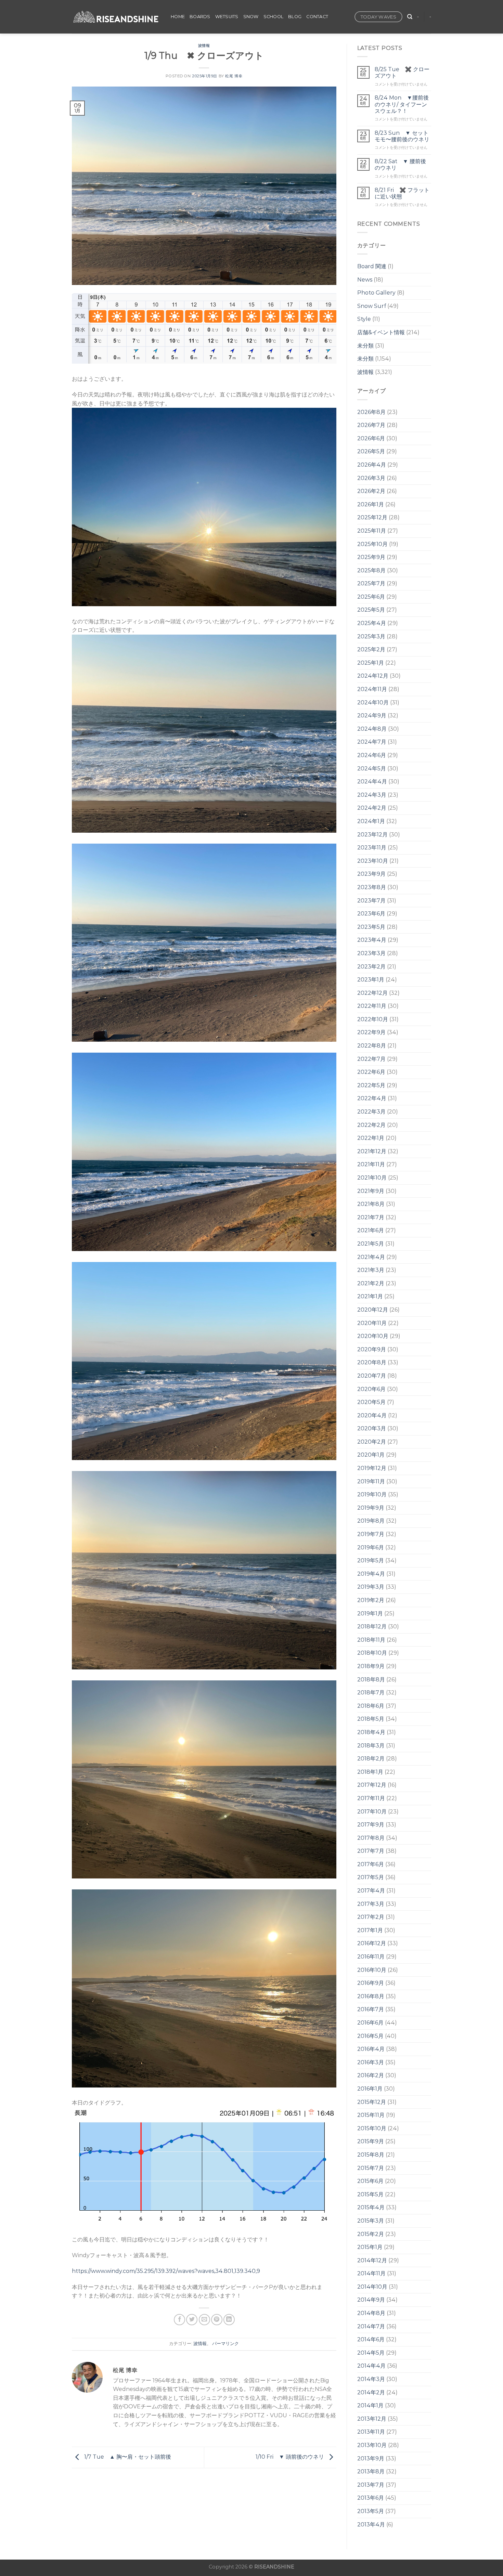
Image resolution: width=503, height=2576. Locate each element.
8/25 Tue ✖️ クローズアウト (402, 73)
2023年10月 (373, 861)
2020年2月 (372, 1442)
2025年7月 (371, 583)
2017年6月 (371, 1864)
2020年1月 (371, 1455)
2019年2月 (371, 1600)
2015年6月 (370, 2181)
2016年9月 (371, 1983)
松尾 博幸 (234, 76)
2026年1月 (371, 504)
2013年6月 (371, 2498)
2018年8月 (371, 1680)
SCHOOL (274, 17)
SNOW (251, 17)
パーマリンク (225, 2344)
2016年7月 (371, 2009)
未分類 (365, 346)
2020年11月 (372, 1323)
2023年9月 (371, 874)
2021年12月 (372, 1151)
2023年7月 (371, 901)
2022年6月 (371, 1072)
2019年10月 (372, 1494)
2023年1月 (371, 980)
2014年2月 (371, 2392)
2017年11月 (371, 1798)
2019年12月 (372, 1468)
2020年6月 (371, 1389)
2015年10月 (372, 2128)
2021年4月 (371, 1257)
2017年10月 (372, 1812)
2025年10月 (372, 544)
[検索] (410, 17)
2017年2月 (371, 1917)
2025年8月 (371, 570)
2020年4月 (372, 1415)
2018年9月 (371, 1666)
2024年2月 (372, 808)
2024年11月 (372, 689)
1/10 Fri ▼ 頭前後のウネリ (291, 2457)
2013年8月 (371, 2471)
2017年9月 (371, 1825)
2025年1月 (371, 663)
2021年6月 (371, 1230)
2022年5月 (371, 1085)
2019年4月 (371, 1574)
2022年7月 (371, 1059)
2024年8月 (372, 729)
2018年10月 (372, 1653)
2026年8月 (371, 412)
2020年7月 (372, 1376)
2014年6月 (371, 2339)
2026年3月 (371, 478)
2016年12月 (372, 1943)
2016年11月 (371, 1957)
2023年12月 (372, 835)
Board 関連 (372, 266)
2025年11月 (372, 531)
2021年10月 (372, 1178)
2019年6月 (371, 1547)
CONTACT (317, 17)
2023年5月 (371, 927)
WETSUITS (227, 17)
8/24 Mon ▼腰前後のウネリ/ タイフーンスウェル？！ (402, 104)
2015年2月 (371, 2234)
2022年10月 (373, 1019)
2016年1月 (370, 2089)
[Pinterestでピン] (217, 2320)
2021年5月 (371, 1244)
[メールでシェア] (204, 2320)
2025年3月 (371, 636)
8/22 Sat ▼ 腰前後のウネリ (400, 165)
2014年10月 (372, 2287)
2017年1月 (370, 1930)
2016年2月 (371, 2075)
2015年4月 (371, 2207)
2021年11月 (371, 1164)
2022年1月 (371, 1138)
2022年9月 (371, 1032)
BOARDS (200, 17)
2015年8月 (371, 2155)
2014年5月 (371, 2353)
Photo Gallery (376, 293)
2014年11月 (371, 2273)
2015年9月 (371, 2141)
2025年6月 (371, 597)
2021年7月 (371, 1217)
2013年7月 (371, 2485)
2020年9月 (372, 1349)
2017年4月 (371, 1891)
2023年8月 (372, 887)
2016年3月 (371, 2062)
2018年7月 (371, 1693)
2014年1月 (370, 2405)
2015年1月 (370, 2247)
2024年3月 (372, 795)
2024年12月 (373, 676)
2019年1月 (370, 1614)
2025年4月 (372, 623)
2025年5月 (371, 610)
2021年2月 (371, 1283)
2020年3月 (372, 1428)
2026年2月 (371, 491)
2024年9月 (372, 715)
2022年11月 (372, 1006)
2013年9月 (371, 2458)
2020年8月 (372, 1362)
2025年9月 (371, 557)
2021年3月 (371, 1270)
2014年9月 (371, 2300)
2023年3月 (371, 953)
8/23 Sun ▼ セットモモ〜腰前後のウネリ (402, 136)
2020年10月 (373, 1336)
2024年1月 (371, 821)
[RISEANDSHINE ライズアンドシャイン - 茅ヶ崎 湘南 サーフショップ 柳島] (116, 17)
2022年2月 (371, 1125)
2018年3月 (371, 1746)
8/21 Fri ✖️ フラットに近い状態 (402, 193)
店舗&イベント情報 (381, 332)
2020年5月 (371, 1402)
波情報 (204, 45)
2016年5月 (370, 2036)
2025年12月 (372, 517)
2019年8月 (371, 1521)
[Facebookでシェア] (179, 2320)
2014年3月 (371, 2379)
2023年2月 (371, 967)
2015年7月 (371, 2168)
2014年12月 (372, 2260)
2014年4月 (371, 2366)
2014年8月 (371, 2313)
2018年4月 (371, 1732)
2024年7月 (372, 742)
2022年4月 (372, 1098)
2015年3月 (371, 2221)
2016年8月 (371, 1996)
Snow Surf (372, 306)
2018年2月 (371, 1759)
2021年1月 (370, 1296)
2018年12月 (372, 1627)
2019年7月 (371, 1534)
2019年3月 (371, 1587)
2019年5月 (371, 1560)
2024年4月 (372, 782)
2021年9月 (371, 1191)
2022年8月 (372, 1046)
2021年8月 (371, 1204)
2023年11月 (372, 848)
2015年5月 (370, 2194)
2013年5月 (371, 2511)
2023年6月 (371, 914)
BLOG (295, 17)
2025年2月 (371, 649)
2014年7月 (371, 2326)
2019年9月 (371, 1508)
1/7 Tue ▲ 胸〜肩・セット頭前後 (127, 2457)
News (365, 280)
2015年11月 (371, 2115)
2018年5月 (371, 1719)
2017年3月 (371, 1904)
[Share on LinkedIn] (229, 2320)
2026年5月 (371, 451)
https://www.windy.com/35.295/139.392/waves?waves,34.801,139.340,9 (166, 2271)
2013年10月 (372, 2445)
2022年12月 (372, 993)
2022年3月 (371, 1112)
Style (364, 319)
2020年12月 (373, 1310)
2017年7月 (371, 1851)
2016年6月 (370, 2023)
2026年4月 (372, 465)
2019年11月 (371, 1481)
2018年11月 (371, 1640)
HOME (178, 17)
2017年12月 (372, 1785)
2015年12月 (372, 2102)
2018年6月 (371, 1706)
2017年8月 (371, 1838)
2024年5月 (372, 769)
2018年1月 (370, 1772)
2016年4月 (371, 2049)
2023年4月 (372, 940)
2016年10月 (372, 1970)
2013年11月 (371, 2432)
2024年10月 (373, 702)
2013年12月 (372, 2419)
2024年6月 (372, 755)
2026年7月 (371, 425)
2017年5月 (371, 1877)
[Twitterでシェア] (192, 2320)
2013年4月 (371, 2525)
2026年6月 (371, 438)
